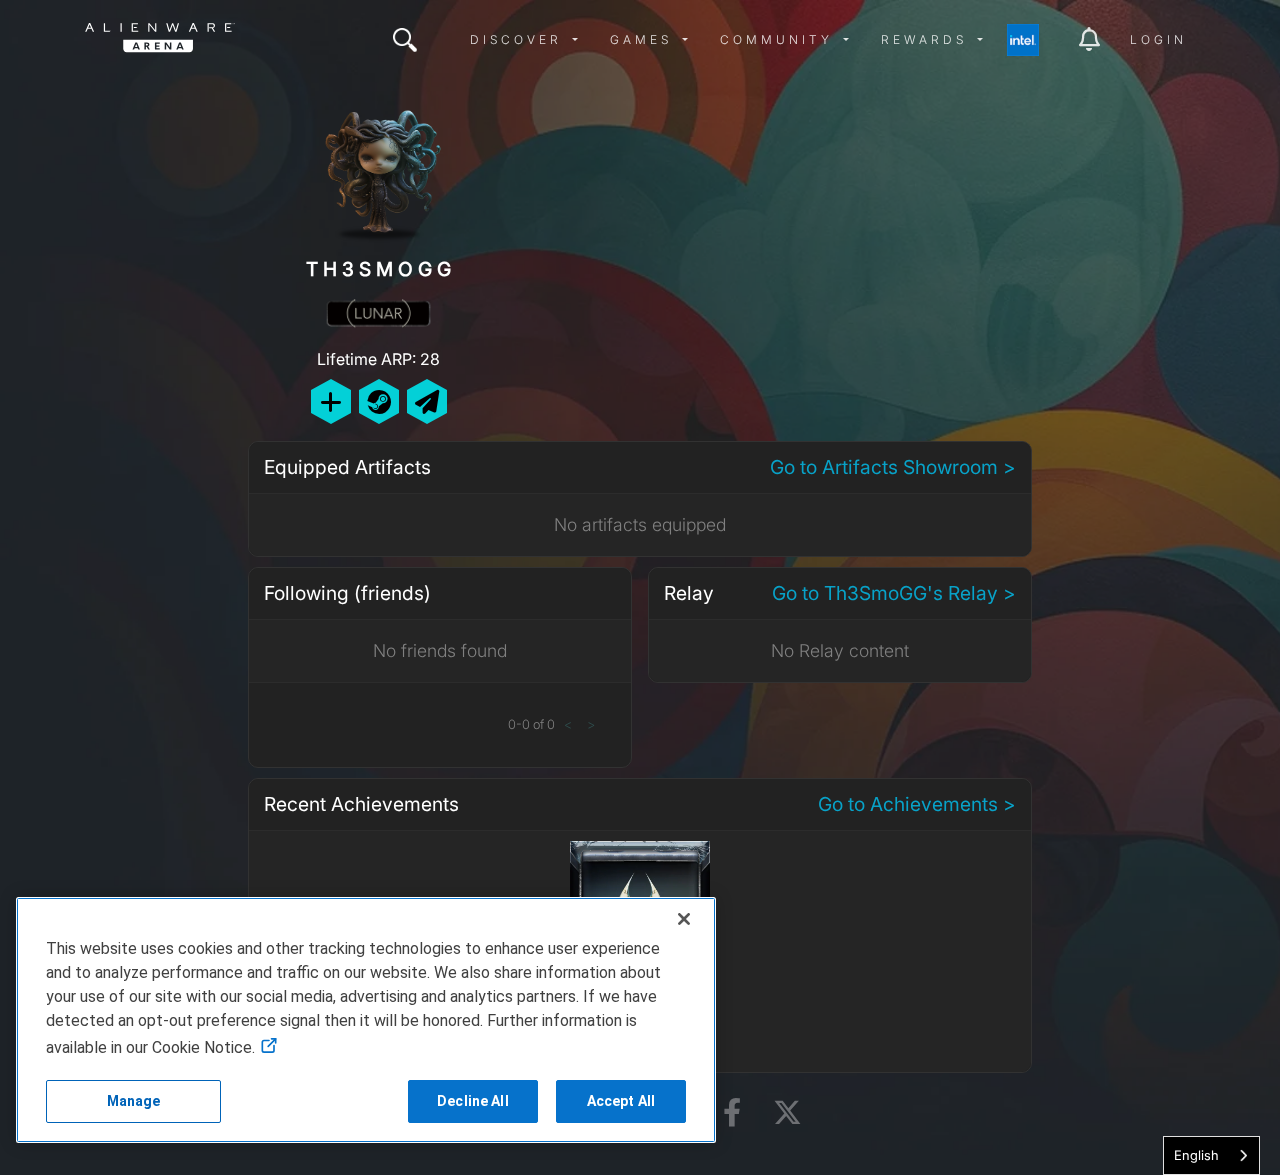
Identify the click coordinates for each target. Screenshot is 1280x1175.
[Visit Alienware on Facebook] (732, 1113)
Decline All (473, 1101)
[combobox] (1211, 1155)
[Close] (684, 919)
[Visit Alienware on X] (787, 1113)
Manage (134, 1101)
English (1196, 1155)
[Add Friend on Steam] (379, 401)
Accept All (621, 1101)
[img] (405, 40)
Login (1158, 39)
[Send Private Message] (427, 401)
